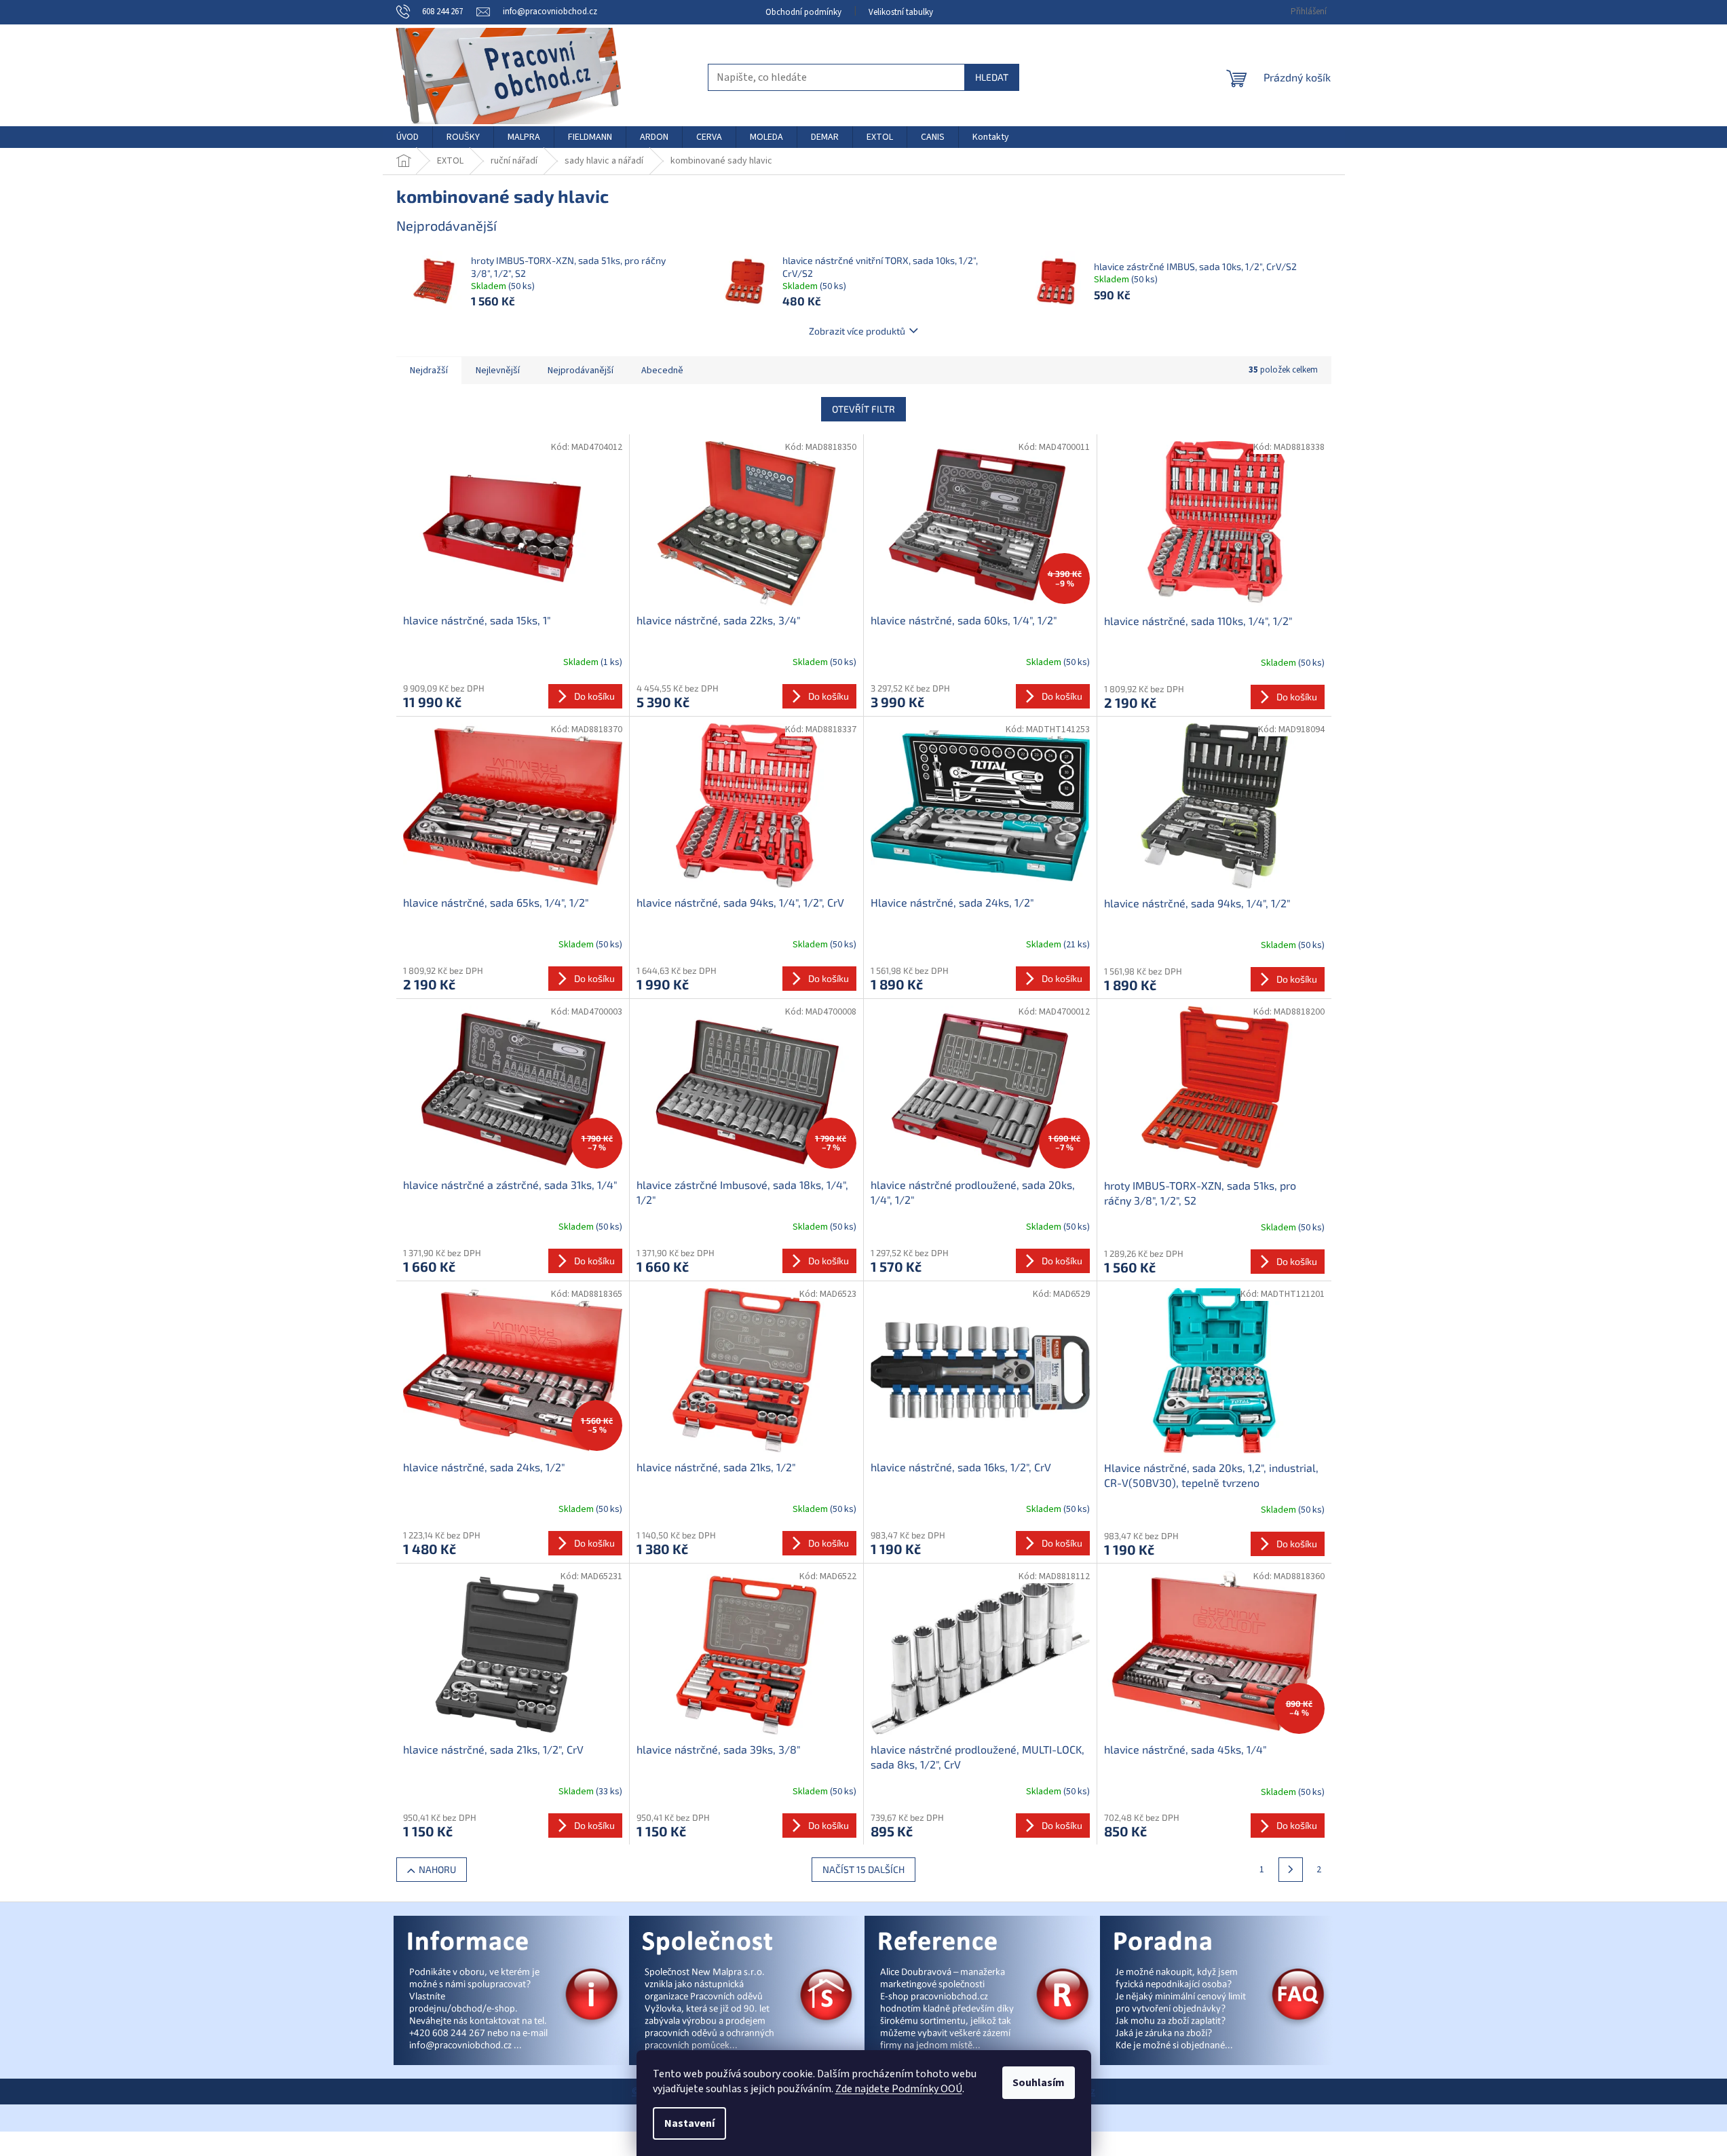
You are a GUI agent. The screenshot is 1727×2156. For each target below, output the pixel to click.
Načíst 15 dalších (863, 1869)
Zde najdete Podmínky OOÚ (899, 2089)
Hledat (992, 77)
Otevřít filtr (863, 409)
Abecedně (662, 371)
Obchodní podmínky (803, 12)
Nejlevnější (498, 371)
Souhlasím (1039, 2083)
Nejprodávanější (581, 371)
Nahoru (437, 1869)
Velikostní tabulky (901, 12)
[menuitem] (407, 137)
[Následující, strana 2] (1291, 1870)
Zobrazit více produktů (857, 331)
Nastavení (689, 2123)
